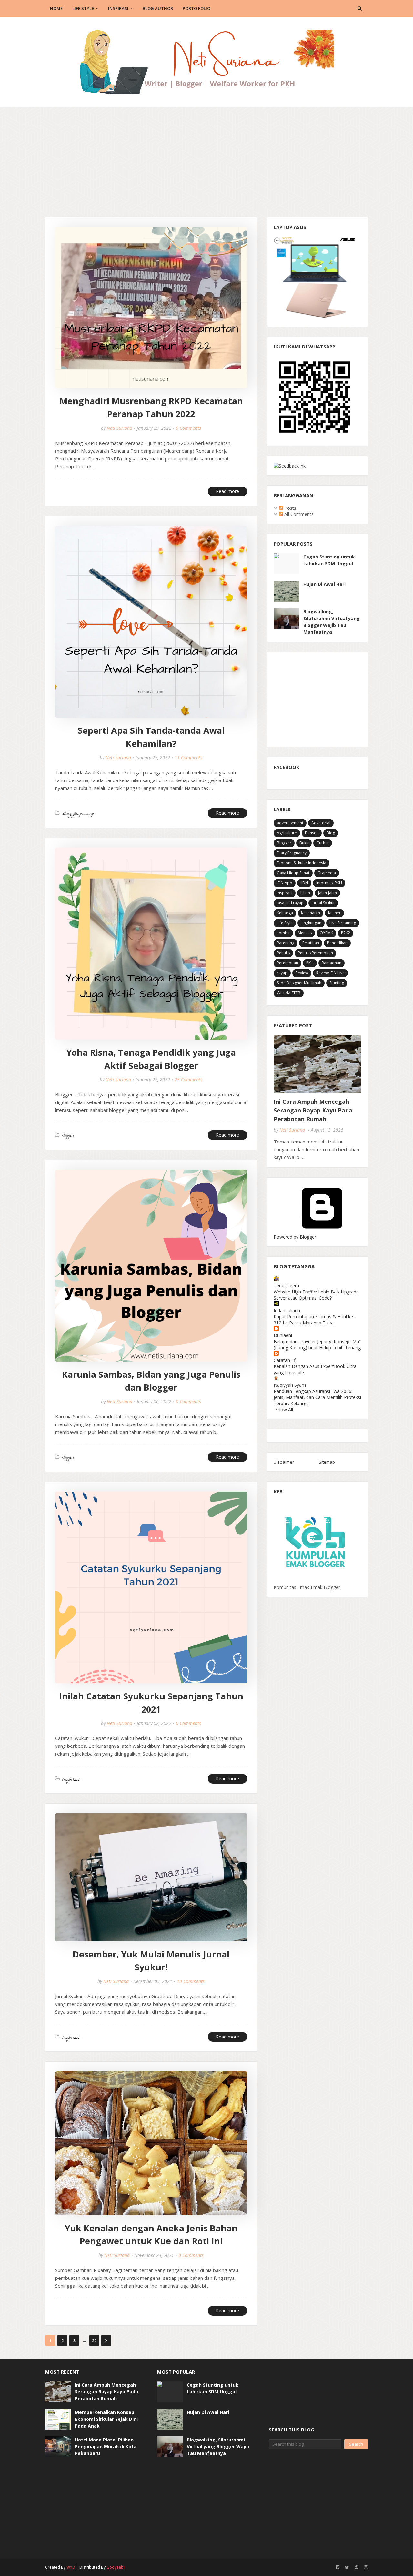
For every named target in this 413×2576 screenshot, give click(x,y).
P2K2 (346, 933)
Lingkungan (311, 923)
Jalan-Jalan (327, 893)
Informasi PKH (329, 883)
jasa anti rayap (290, 903)
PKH (310, 963)
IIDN (304, 883)
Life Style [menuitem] (83, 8)
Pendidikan (337, 943)
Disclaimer (284, 1462)
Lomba (283, 933)
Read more (227, 491)
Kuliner (334, 913)
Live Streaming (343, 923)
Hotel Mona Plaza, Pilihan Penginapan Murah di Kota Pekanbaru (106, 2446)
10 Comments (191, 1981)
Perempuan (287, 963)
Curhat (323, 843)
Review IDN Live (330, 973)
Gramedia (327, 873)
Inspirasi (285, 893)
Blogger (284, 843)
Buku (304, 843)
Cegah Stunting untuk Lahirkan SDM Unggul (329, 560)
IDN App (285, 883)
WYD (71, 2567)
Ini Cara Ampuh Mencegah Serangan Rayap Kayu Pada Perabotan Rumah (313, 1110)
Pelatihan (311, 943)
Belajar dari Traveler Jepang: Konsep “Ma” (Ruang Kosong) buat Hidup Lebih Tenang (317, 1344)
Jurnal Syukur (323, 903)
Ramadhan (332, 963)
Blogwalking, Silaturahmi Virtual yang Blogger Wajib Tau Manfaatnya (332, 622)
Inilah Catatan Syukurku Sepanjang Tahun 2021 (151, 1703)
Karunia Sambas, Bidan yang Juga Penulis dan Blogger (151, 1381)
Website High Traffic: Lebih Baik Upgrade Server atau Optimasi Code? (316, 1295)
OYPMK (326, 933)
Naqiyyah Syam (290, 1385)
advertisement (290, 823)
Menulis (305, 933)
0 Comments (188, 428)
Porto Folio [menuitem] (196, 8)
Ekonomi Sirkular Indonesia (302, 863)
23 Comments (188, 1079)
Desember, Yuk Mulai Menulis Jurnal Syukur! (151, 1961)
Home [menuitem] (56, 8)
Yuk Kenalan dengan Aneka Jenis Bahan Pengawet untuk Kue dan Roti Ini (151, 2235)
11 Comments (188, 757)
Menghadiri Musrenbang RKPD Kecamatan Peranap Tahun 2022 (151, 408)
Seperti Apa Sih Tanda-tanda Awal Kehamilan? (151, 737)
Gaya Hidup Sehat (293, 873)
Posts (290, 508)
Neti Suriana (120, 428)
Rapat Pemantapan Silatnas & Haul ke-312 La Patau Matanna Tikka (314, 1320)
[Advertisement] (206, 156)
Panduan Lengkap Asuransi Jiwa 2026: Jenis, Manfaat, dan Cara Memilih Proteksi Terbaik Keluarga (317, 1397)
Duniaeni (283, 1335)
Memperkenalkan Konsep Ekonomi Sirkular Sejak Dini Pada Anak (106, 2419)
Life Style (285, 923)
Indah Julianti (287, 1310)
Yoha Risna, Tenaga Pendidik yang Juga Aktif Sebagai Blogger (151, 1059)
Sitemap (327, 1462)
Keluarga (285, 913)
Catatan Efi (285, 1360)
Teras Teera (286, 1286)
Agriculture (287, 833)
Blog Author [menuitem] (158, 8)
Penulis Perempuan (315, 953)
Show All (284, 1409)
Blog (331, 833)
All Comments (298, 514)
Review (302, 973)
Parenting (286, 943)
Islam (305, 893)
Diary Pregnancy (292, 853)
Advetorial (321, 823)
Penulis (283, 953)
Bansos (312, 833)
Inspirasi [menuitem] (118, 8)
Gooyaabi (116, 2567)
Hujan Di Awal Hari (324, 584)
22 (94, 2340)
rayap (282, 973)
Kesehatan (311, 913)
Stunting (337, 983)
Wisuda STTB (289, 993)
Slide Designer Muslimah (299, 983)
